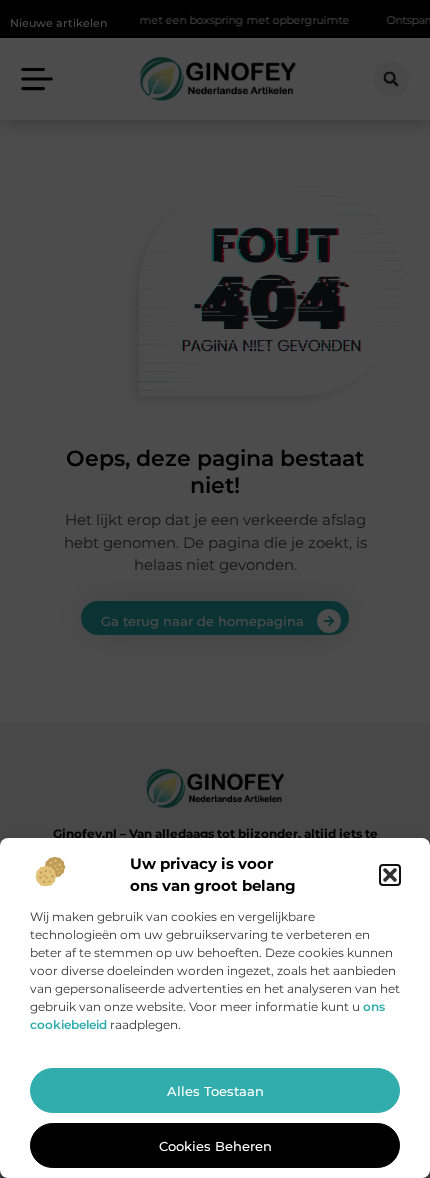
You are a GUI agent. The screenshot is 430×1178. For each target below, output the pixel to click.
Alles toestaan (215, 1091)
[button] (390, 875)
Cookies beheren (215, 1146)
